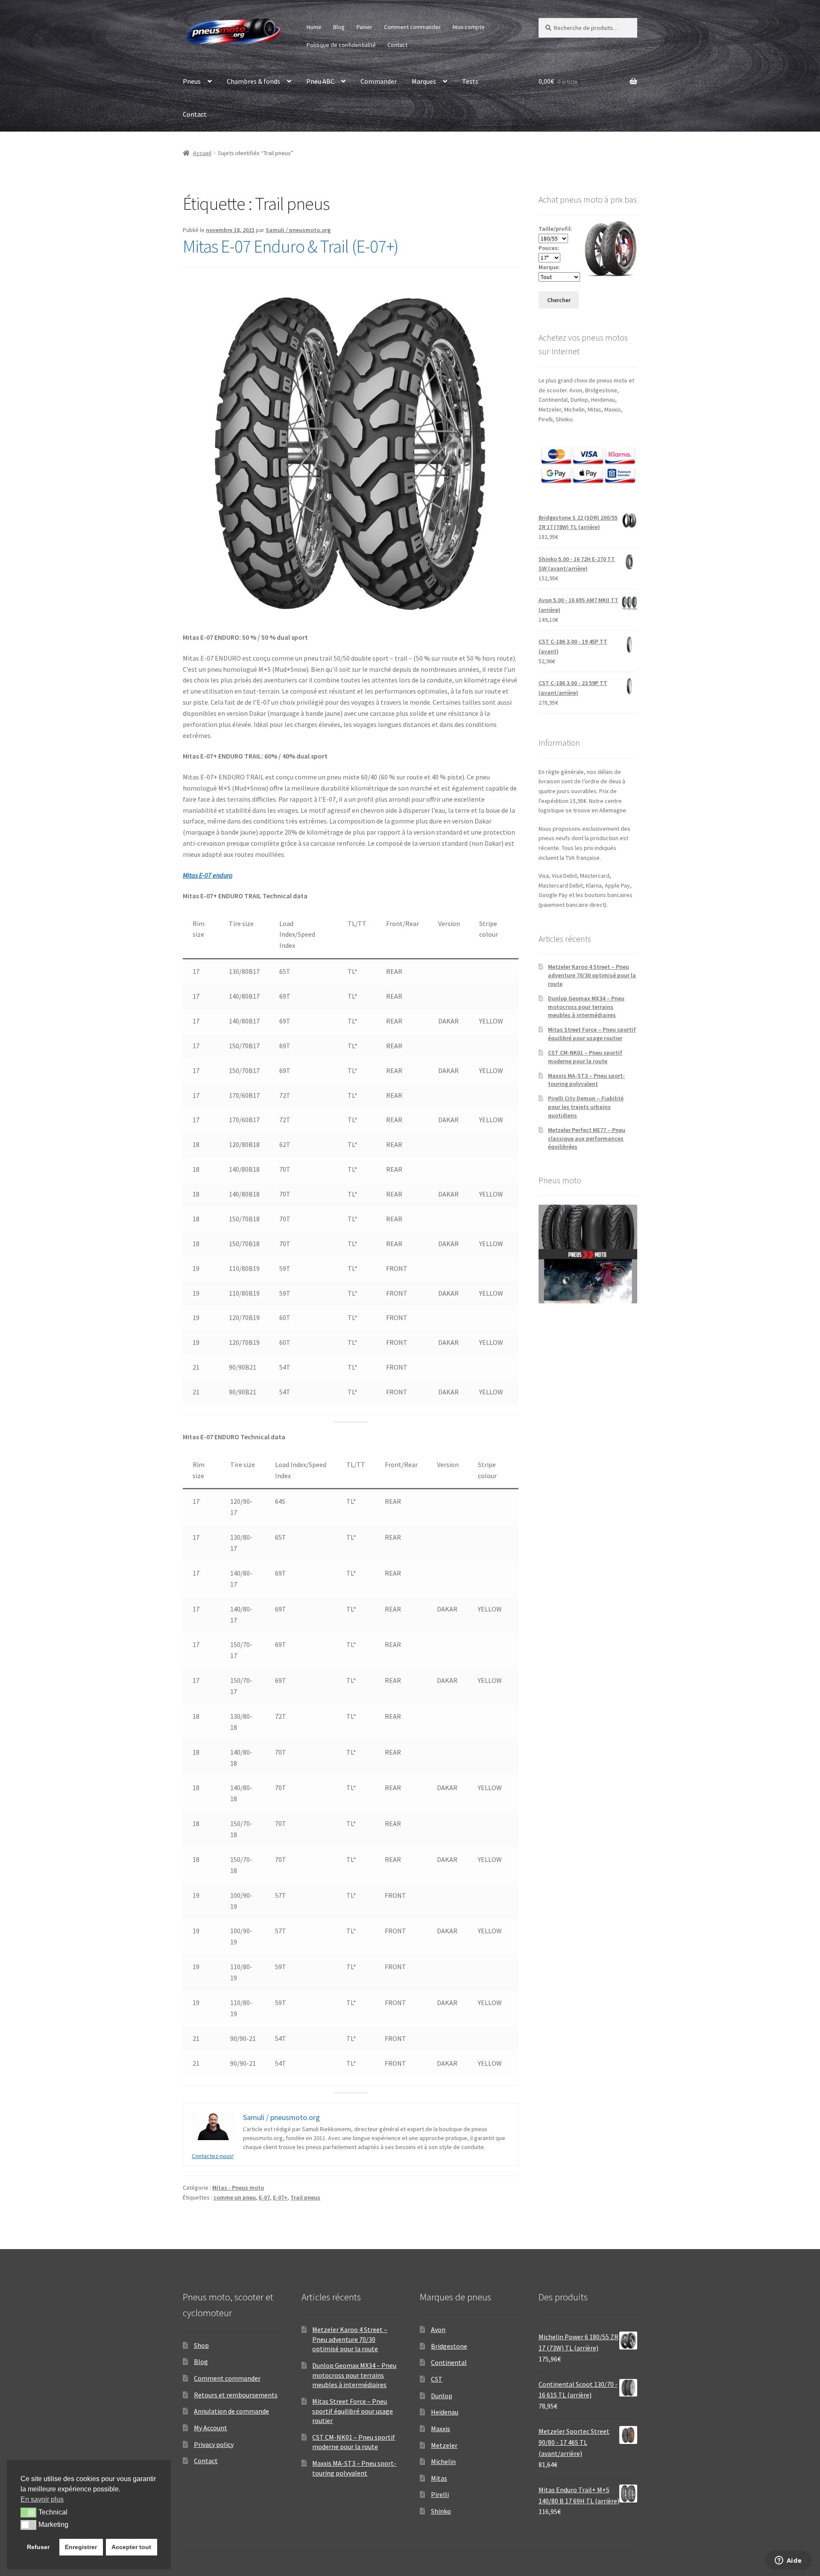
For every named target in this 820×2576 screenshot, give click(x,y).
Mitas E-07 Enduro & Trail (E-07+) (291, 246)
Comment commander (412, 27)
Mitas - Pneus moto (238, 2188)
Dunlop (442, 2396)
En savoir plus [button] (42, 2499)
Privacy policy (214, 2444)
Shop (201, 2345)
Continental (449, 2362)
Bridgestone (449, 2346)
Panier (365, 27)
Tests (470, 81)
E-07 (264, 2197)
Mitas (439, 2478)
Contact (397, 45)
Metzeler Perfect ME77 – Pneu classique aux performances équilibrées (587, 1138)
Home (314, 27)
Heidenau (445, 2412)
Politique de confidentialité (341, 45)
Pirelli (440, 2494)
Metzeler (444, 2445)
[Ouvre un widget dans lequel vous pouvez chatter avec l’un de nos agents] (788, 2561)
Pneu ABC (320, 81)
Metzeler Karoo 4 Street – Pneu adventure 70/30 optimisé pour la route (592, 975)
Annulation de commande (231, 2411)
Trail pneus (305, 2197)
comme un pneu (235, 2197)
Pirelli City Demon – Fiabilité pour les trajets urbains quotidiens (586, 1107)
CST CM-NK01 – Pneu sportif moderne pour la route (585, 1057)
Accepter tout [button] (131, 2547)
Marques (424, 81)
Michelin (443, 2461)
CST (437, 2379)
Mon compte (469, 27)
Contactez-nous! (213, 2156)
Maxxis (441, 2429)
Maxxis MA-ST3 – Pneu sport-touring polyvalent (586, 1080)
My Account (211, 2428)
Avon (438, 2329)
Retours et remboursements (236, 2395)
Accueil (202, 153)
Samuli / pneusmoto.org (298, 230)
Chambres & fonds (253, 81)
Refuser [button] (38, 2547)
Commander (379, 81)
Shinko (441, 2511)
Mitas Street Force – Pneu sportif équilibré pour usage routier (592, 1034)
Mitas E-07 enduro (208, 875)
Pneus (192, 81)
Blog (339, 27)
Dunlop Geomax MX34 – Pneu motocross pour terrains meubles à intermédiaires (586, 1007)
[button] (28, 2512)
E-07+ (280, 2197)
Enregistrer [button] (81, 2547)
